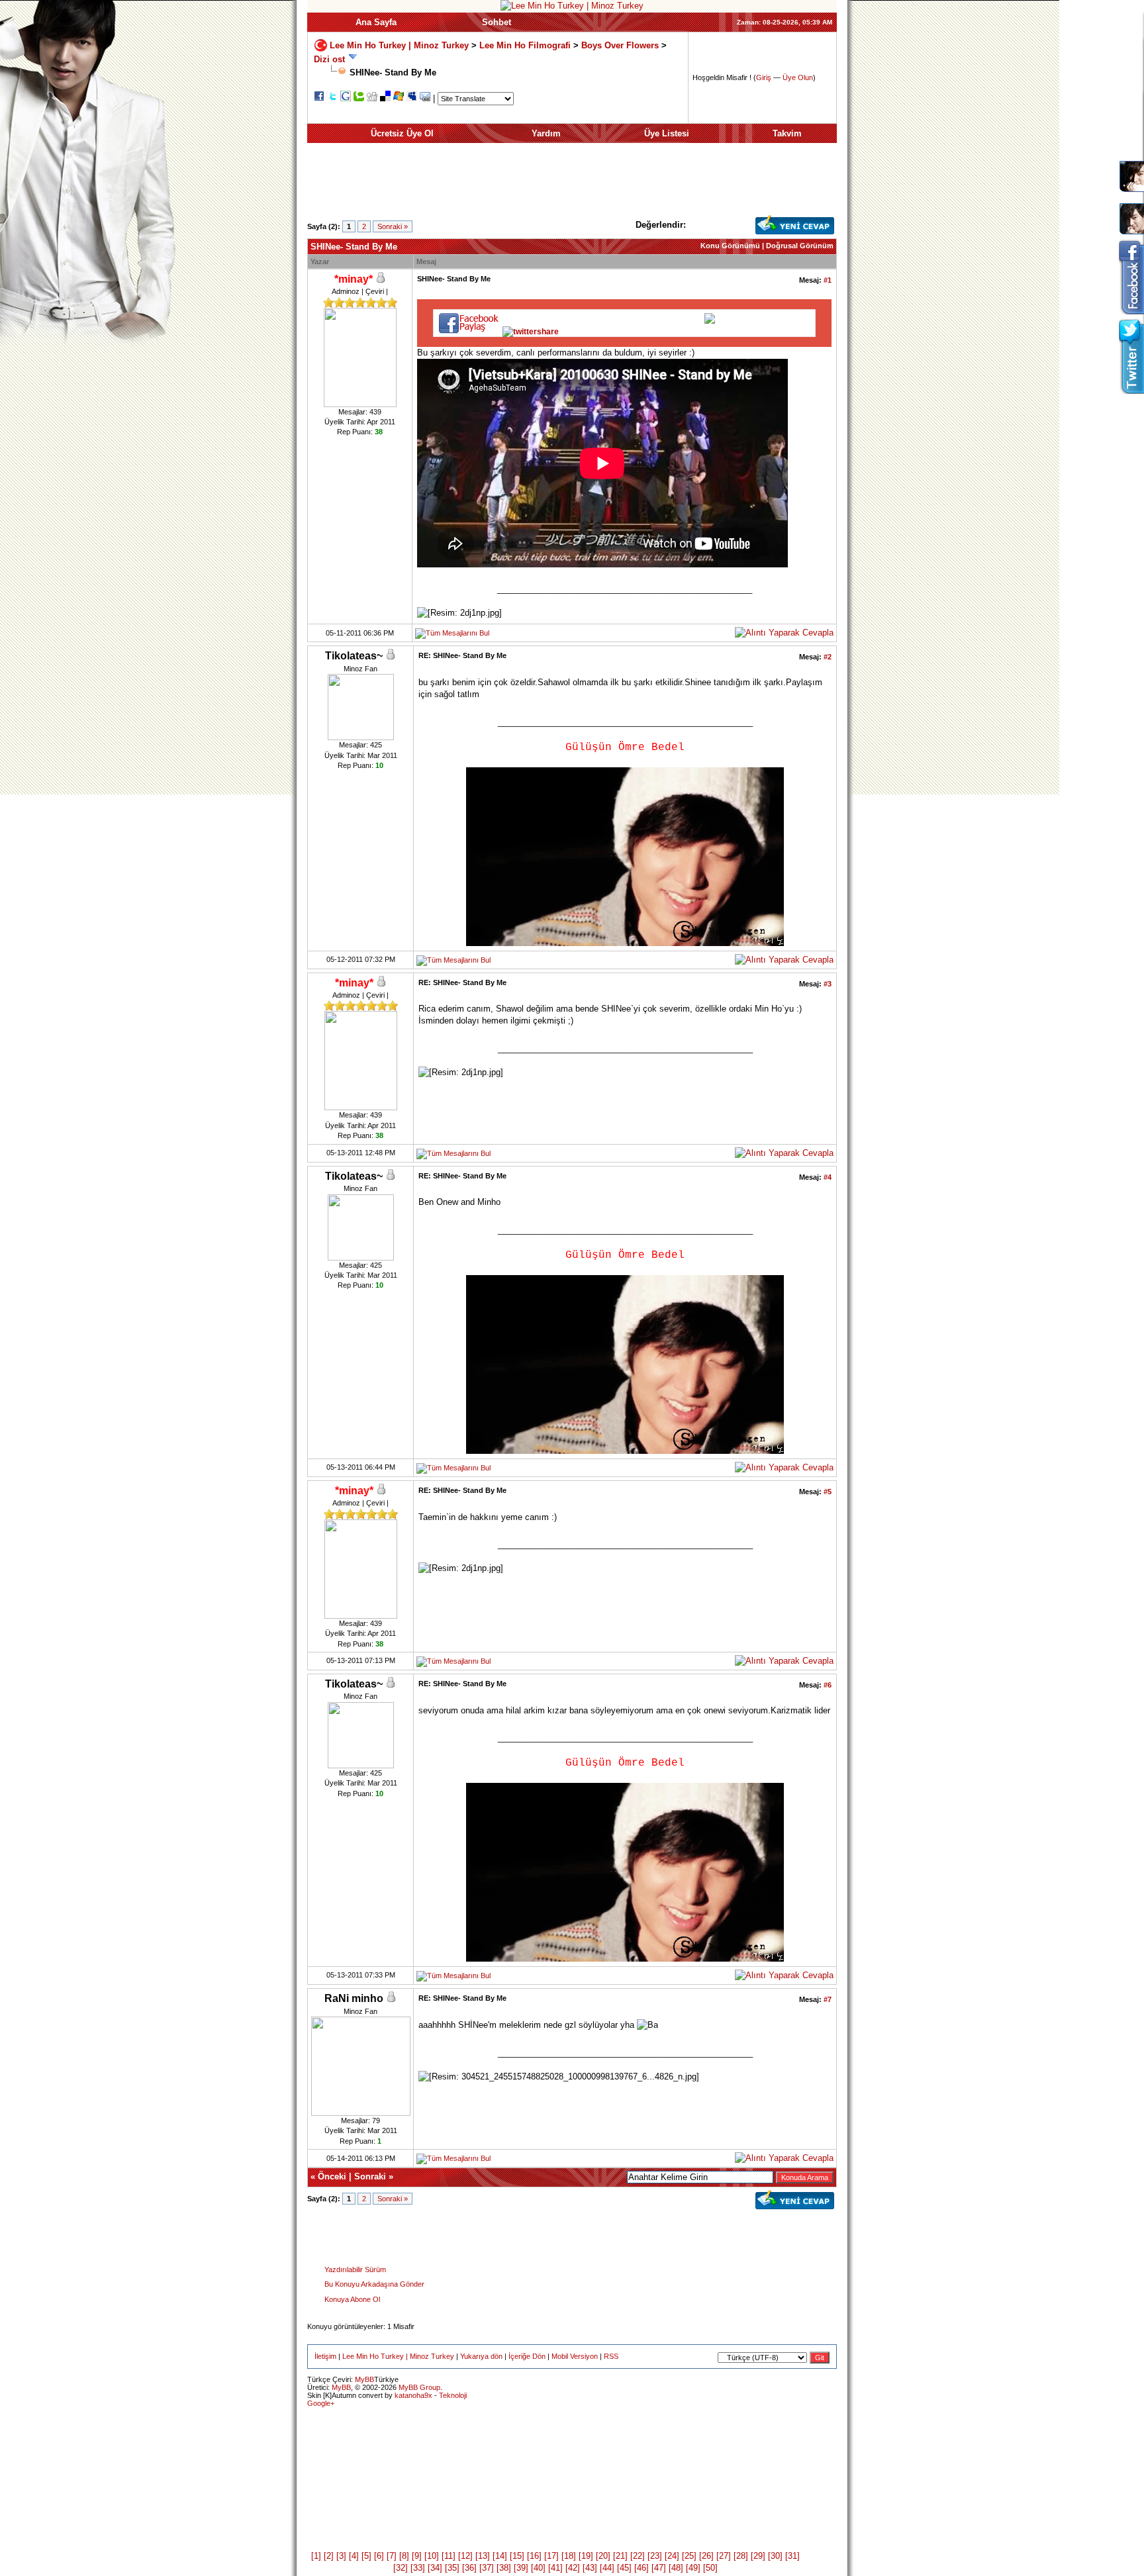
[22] (638, 2556)
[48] (676, 2568)
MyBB (364, 2379)
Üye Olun (798, 77)
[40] (538, 2568)
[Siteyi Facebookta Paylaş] (319, 98)
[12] (465, 2556)
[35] (452, 2568)
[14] (500, 2556)
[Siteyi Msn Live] (399, 98)
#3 (828, 984)
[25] (689, 2556)
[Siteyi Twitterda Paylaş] (332, 98)
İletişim (325, 2356)
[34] (435, 2568)
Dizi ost (329, 59)
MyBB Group (419, 2387)
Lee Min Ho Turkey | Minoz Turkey (399, 45)
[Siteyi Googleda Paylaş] (346, 98)
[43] (590, 2568)
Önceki (332, 2176)
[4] (354, 2556)
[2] (329, 2556)
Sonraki (370, 2176)
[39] (521, 2568)
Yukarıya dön (481, 2356)
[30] (775, 2556)
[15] (517, 2556)
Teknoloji (453, 2395)
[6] (379, 2556)
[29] (758, 2556)
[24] (672, 2556)
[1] (316, 2556)
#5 (828, 1492)
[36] (469, 2568)
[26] (706, 2556)
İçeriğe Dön (527, 2356)
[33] (418, 2568)
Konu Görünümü (730, 246)
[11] (449, 2556)
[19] (586, 2556)
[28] (741, 2556)
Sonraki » (393, 226)
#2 (828, 657)
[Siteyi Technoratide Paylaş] (359, 98)
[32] (401, 2568)
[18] (569, 2556)
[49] (693, 2568)
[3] (341, 2556)
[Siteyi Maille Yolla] (425, 98)
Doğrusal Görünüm (800, 246)
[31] (792, 2556)
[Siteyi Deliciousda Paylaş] (385, 98)
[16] (534, 2556)
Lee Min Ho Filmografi (525, 45)
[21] (620, 2556)
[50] (710, 2568)
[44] (607, 2568)
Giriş (764, 77)
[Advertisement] (572, 185)
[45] (624, 2568)
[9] (417, 2556)
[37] (487, 2568)
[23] (655, 2556)
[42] (573, 2568)
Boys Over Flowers (620, 45)
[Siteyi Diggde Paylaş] (372, 98)
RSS (611, 2356)
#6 (828, 1685)
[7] (392, 2556)
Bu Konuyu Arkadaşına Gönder (374, 2284)
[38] (504, 2568)
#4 (828, 1177)
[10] (432, 2556)
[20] (603, 2556)
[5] (366, 2556)
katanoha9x (413, 2395)
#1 (828, 280)
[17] (551, 2556)
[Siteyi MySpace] (412, 98)
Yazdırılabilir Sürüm (355, 2269)
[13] (483, 2556)
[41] (555, 2568)
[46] (642, 2568)
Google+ (321, 2403)
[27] (724, 2556)
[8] (404, 2556)
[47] (659, 2568)
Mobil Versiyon (575, 2356)
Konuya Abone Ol (352, 2299)
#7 (828, 1999)
